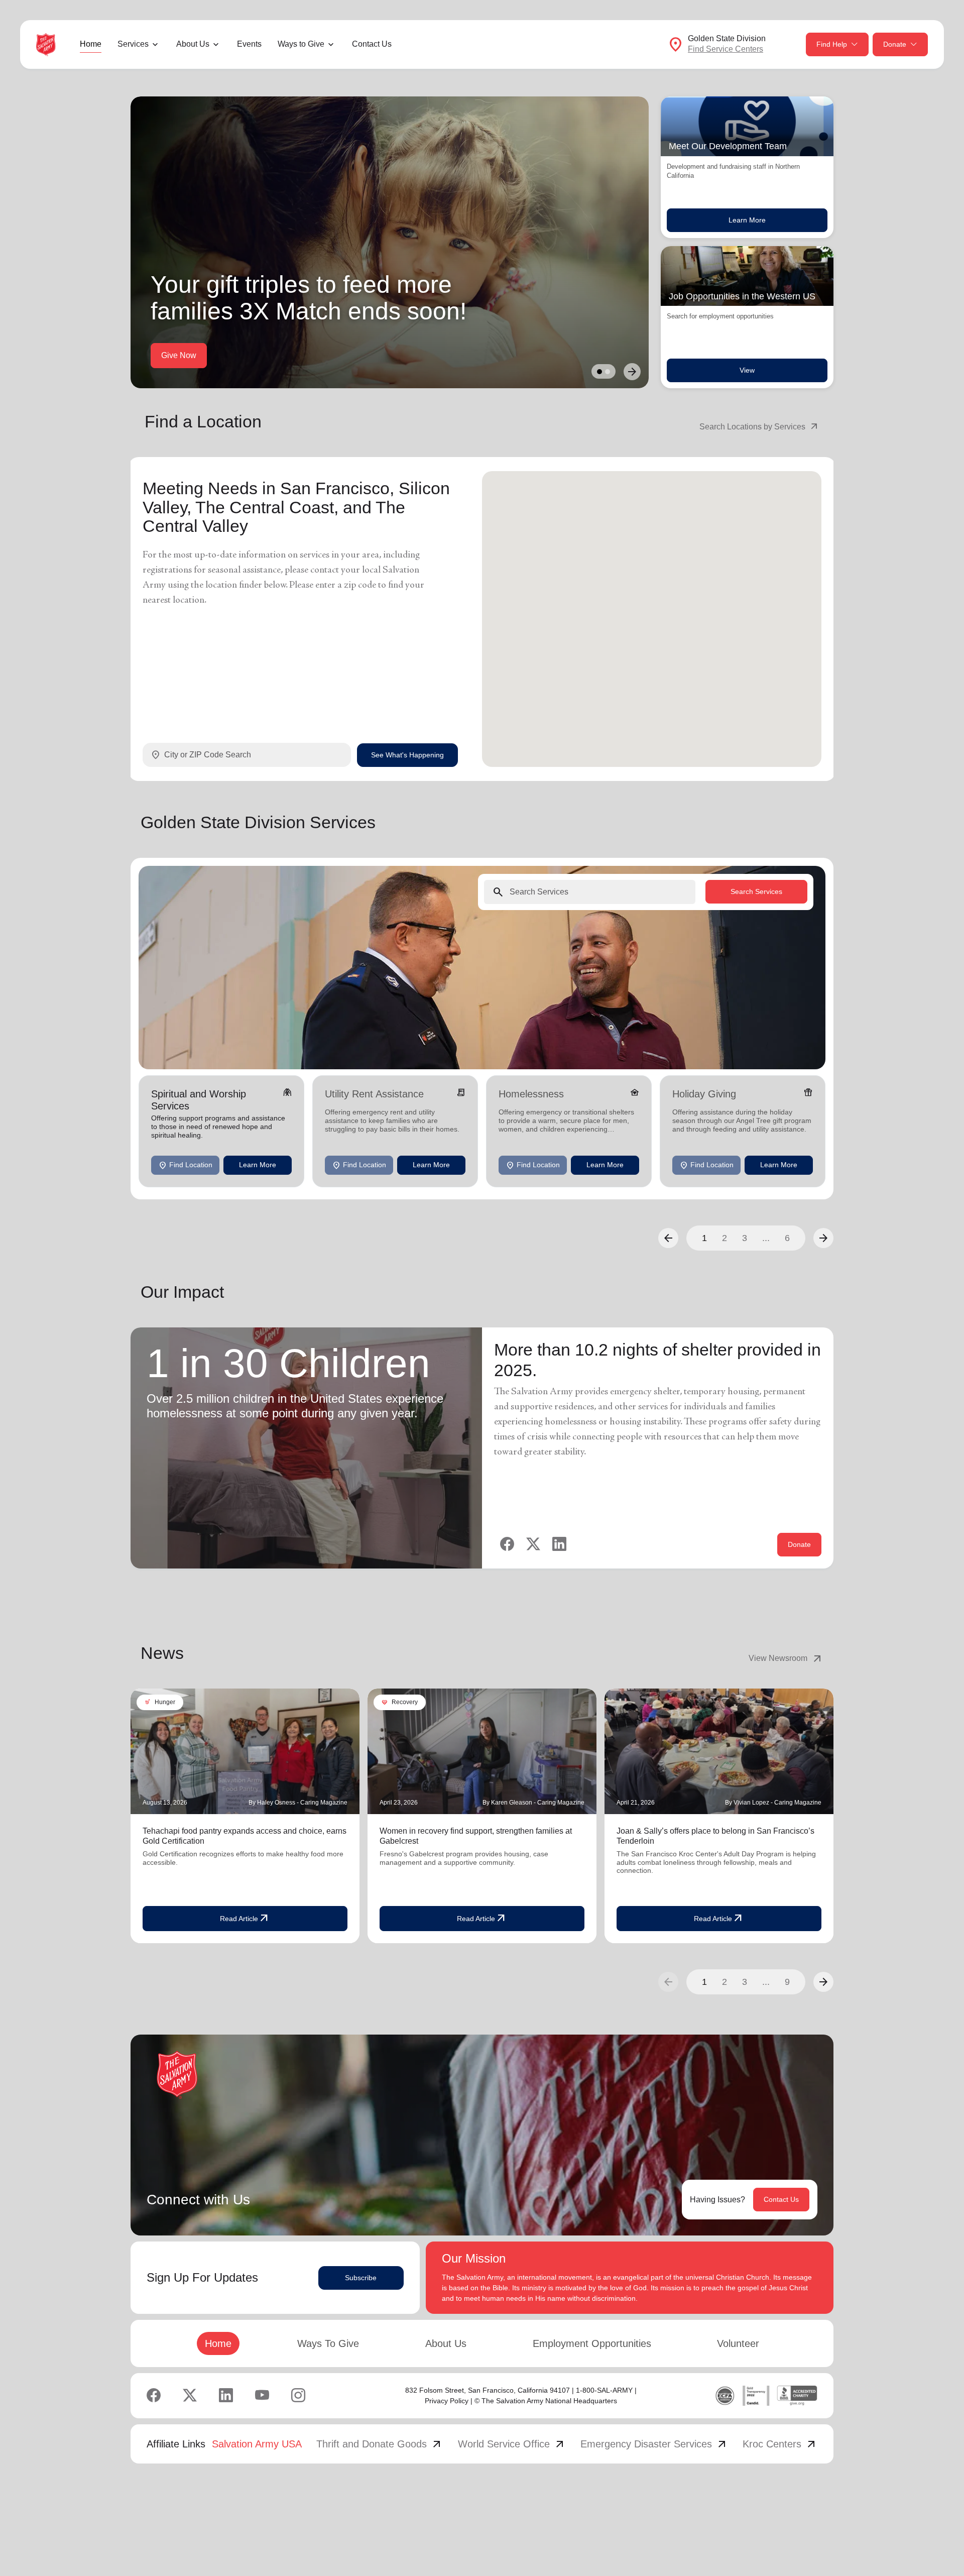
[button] (668, 1238)
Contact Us (372, 44)
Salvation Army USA (257, 2444)
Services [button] (133, 44)
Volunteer (738, 2343)
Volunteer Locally (192, 355)
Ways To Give (328, 2343)
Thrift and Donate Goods (380, 2444)
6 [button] (787, 1238)
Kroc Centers (780, 2444)
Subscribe (361, 2278)
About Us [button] (193, 44)
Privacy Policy (447, 2401)
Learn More (747, 220)
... (766, 1238)
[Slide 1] (599, 372)
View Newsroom (786, 1658)
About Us (446, 2343)
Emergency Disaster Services (654, 2444)
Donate (895, 44)
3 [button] (745, 1238)
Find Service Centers (726, 49)
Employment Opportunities (592, 2343)
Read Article (245, 1919)
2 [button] (725, 1238)
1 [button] (704, 1238)
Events (249, 44)
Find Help (832, 44)
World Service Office (512, 2444)
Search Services (756, 891)
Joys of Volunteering (284, 355)
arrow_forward (823, 1982)
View (747, 370)
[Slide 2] (608, 372)
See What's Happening (407, 754)
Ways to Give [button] (301, 44)
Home (91, 44)
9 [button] (787, 1982)
